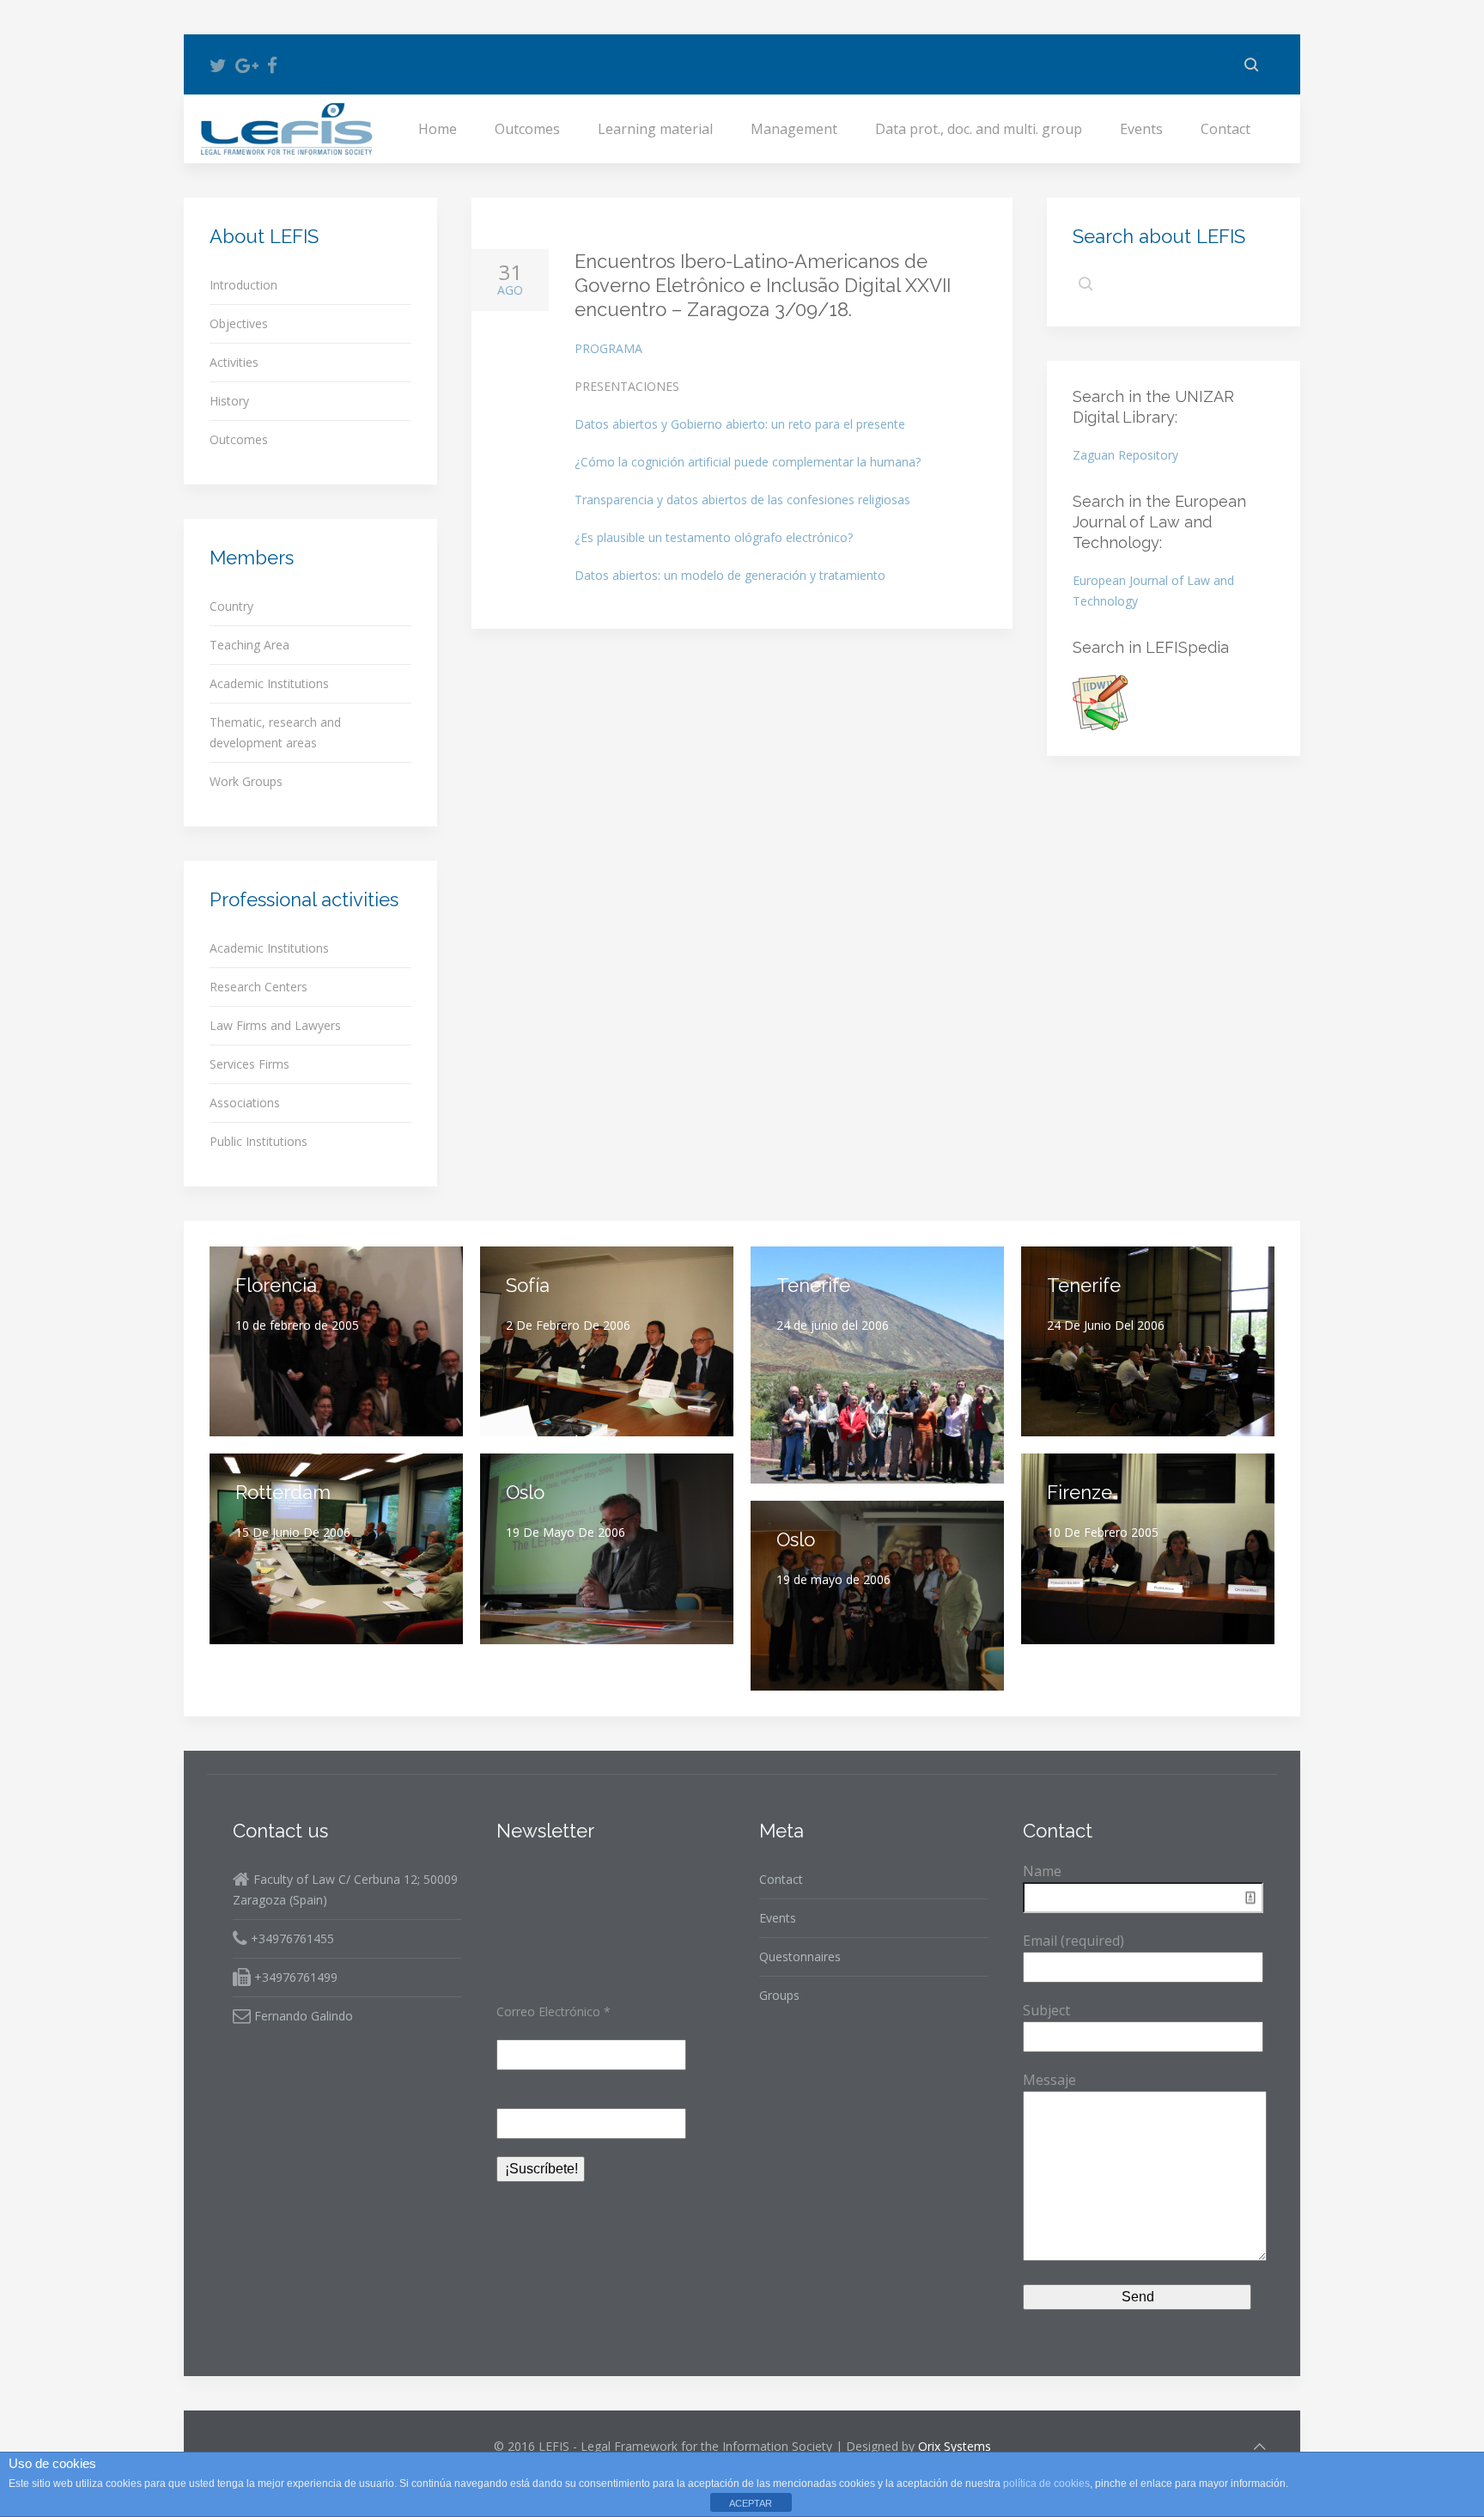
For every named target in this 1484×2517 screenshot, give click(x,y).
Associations (245, 1103)
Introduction (243, 285)
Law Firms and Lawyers (275, 1025)
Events (1141, 129)
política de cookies (1046, 2483)
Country (231, 606)
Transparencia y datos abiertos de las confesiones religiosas (742, 500)
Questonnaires (800, 1956)
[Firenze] (1148, 1548)
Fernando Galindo (302, 2016)
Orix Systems (955, 2446)
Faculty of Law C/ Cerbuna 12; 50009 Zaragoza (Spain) (345, 1889)
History (229, 401)
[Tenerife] (877, 1365)
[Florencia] (336, 1341)
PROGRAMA (608, 348)
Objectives (239, 323)
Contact (1226, 129)
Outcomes (527, 129)
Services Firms (249, 1064)
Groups (779, 1995)
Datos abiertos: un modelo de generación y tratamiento (730, 575)
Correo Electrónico (553, 2011)
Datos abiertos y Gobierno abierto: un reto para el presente (740, 424)
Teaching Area (249, 645)
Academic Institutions (269, 683)
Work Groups (246, 781)
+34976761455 (291, 1938)
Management (794, 129)
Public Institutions (258, 1141)
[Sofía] (607, 1341)
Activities (234, 362)
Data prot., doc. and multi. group (979, 129)
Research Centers (258, 987)
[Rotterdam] (336, 1548)
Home (438, 129)
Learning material (655, 129)
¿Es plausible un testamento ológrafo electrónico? (714, 537)
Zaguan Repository (1125, 455)
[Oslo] (607, 1548)
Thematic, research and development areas (275, 732)
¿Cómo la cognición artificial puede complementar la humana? (748, 462)
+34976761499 (294, 1977)
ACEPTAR (751, 2503)
